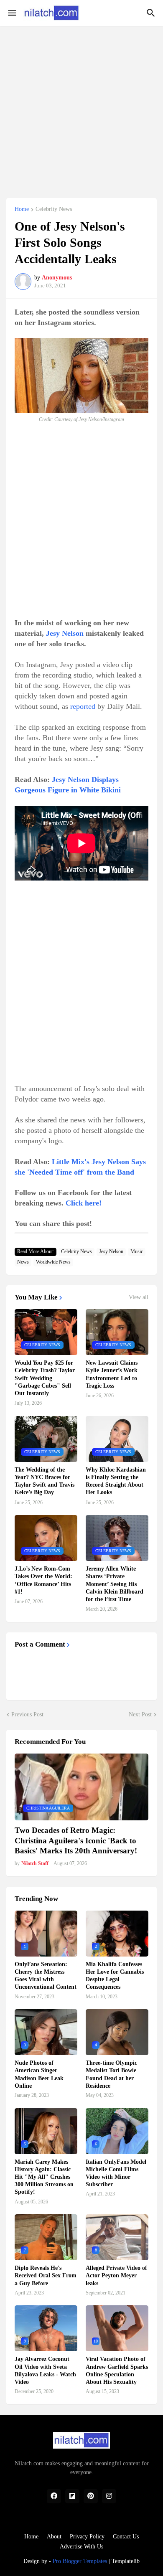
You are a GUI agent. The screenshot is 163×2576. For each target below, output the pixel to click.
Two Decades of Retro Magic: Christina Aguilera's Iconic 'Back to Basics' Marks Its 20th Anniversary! (76, 1840)
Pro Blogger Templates (80, 2561)
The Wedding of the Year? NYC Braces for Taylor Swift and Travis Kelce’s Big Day (45, 1481)
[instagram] (109, 2496)
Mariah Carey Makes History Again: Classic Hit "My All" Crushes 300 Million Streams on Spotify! (44, 2177)
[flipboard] (72, 2496)
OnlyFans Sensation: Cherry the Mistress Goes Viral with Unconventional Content (46, 1976)
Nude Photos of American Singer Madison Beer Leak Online (39, 2074)
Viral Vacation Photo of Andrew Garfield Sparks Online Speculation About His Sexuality (117, 2370)
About (54, 2537)
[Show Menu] (11, 13)
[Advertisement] (81, 107)
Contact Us (126, 2537)
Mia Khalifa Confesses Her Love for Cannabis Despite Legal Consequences (115, 1976)
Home (22, 209)
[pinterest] (91, 2496)
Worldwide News (53, 1262)
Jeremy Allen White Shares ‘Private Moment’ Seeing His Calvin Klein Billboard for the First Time (115, 1584)
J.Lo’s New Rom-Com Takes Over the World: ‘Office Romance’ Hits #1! (43, 1580)
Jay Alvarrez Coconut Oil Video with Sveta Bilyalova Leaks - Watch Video (45, 2370)
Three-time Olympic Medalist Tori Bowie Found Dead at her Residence (111, 2074)
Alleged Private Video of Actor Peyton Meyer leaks (116, 2275)
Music (137, 1251)
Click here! (84, 1203)
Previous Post (27, 1714)
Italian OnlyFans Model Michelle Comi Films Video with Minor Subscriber (116, 2173)
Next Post (140, 1714)
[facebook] (54, 2496)
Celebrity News (54, 209)
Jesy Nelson (65, 633)
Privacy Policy (87, 2537)
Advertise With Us (81, 2547)
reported (83, 706)
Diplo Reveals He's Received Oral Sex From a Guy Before (46, 2275)
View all (139, 1297)
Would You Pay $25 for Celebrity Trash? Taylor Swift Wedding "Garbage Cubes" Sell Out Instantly (45, 1378)
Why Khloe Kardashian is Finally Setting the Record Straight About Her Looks (116, 1481)
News (23, 1262)
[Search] (152, 13)
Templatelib (126, 2561)
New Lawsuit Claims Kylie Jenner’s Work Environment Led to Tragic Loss (112, 1374)
